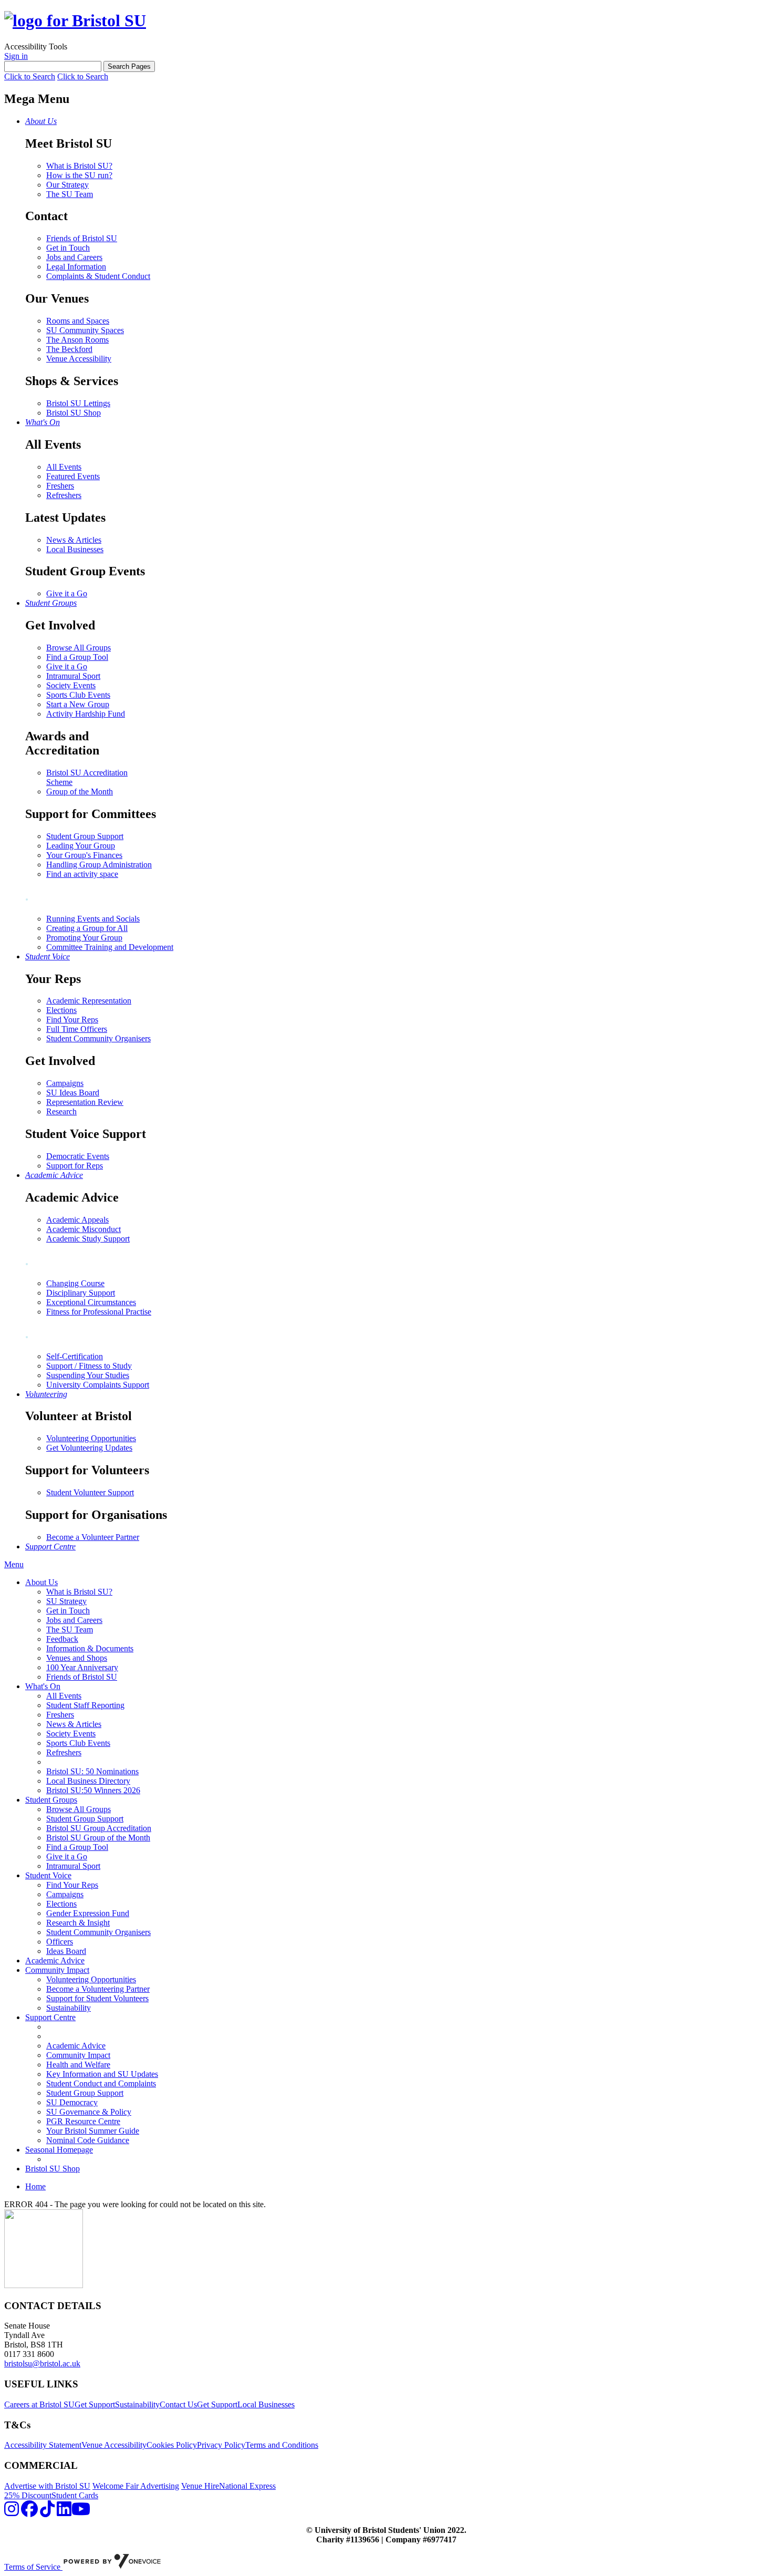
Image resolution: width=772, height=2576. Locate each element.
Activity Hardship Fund (86, 714)
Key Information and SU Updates (102, 2074)
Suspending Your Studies (88, 1375)
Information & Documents (90, 1648)
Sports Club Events (78, 695)
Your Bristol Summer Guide (93, 2131)
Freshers (60, 486)
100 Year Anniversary (82, 1667)
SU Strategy (66, 1601)
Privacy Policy (221, 2445)
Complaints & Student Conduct (98, 276)
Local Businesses (75, 549)
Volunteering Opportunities (91, 1438)
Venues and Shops (77, 1658)
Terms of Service (33, 2567)
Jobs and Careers (74, 257)
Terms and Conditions (282, 2445)
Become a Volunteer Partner (93, 1537)
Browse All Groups (79, 648)
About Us (41, 1582)
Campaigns (65, 1083)
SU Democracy (72, 2102)
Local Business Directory (88, 1781)
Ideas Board (66, 1951)
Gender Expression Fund (88, 1913)
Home (35, 2186)
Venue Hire (200, 2486)
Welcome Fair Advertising (136, 2486)
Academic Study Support (88, 1239)
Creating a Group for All (87, 928)
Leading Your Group (81, 846)
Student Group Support (85, 836)
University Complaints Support (98, 1385)
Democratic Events (78, 1156)
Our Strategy (67, 185)
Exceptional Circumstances (91, 1302)
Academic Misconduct (84, 1229)
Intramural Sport (73, 676)
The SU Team (70, 194)
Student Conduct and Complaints (101, 2083)
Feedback (62, 1639)
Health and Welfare (78, 2065)
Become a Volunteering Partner (98, 1989)
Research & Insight (78, 1923)
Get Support (95, 2404)
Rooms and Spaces (78, 321)
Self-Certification (75, 1356)
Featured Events (73, 476)
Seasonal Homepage (59, 2150)
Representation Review (85, 1102)
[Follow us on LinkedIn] (64, 2512)
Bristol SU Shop (74, 413)
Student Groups (51, 1800)
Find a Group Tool (77, 657)
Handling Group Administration (99, 865)
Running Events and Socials (93, 919)
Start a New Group (78, 704)
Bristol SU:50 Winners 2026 (93, 1790)
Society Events (71, 685)
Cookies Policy (172, 2445)
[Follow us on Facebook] (29, 2512)
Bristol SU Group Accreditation (99, 1828)
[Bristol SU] (75, 20)
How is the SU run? (79, 175)
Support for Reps (75, 1166)
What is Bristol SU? (79, 166)
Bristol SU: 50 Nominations (92, 1771)
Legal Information (76, 267)
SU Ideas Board (73, 1093)
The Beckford (69, 349)
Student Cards (75, 2495)
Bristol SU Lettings (78, 403)
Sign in (16, 56)
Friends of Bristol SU (82, 238)
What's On (43, 1686)
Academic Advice (55, 1961)
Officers (60, 1942)
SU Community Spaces (85, 330)
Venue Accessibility (79, 359)
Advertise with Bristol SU (47, 2486)
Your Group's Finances (84, 855)
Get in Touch (68, 248)
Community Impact (57, 1970)
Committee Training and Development (110, 947)
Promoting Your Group (84, 938)
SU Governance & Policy (89, 2112)
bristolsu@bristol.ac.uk (42, 2363)
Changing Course (75, 1283)
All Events (64, 467)
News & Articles (74, 540)
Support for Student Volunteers (97, 1998)
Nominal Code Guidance (88, 2140)
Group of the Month (80, 792)
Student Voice (48, 1875)
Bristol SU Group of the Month (98, 1838)
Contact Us (178, 2404)
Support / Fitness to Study (89, 1366)
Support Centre (50, 2017)
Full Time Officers (77, 1029)
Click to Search (30, 76)
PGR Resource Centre (83, 2121)
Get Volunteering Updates (89, 1448)
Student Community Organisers (98, 1038)
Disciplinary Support (81, 1293)
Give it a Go (67, 593)
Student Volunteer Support (90, 1492)
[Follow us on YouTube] (81, 2512)
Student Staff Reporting (85, 1705)
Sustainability (69, 2008)
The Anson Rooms (77, 340)
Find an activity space (82, 874)
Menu (14, 1564)
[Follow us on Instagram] (12, 2512)
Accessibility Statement (43, 2445)
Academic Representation (89, 1001)
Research (61, 1111)
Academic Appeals (77, 1220)
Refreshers (64, 495)
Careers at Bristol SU (39, 2404)
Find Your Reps (72, 1020)
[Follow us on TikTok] (47, 2512)
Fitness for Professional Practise (99, 1312)
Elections (61, 1010)
